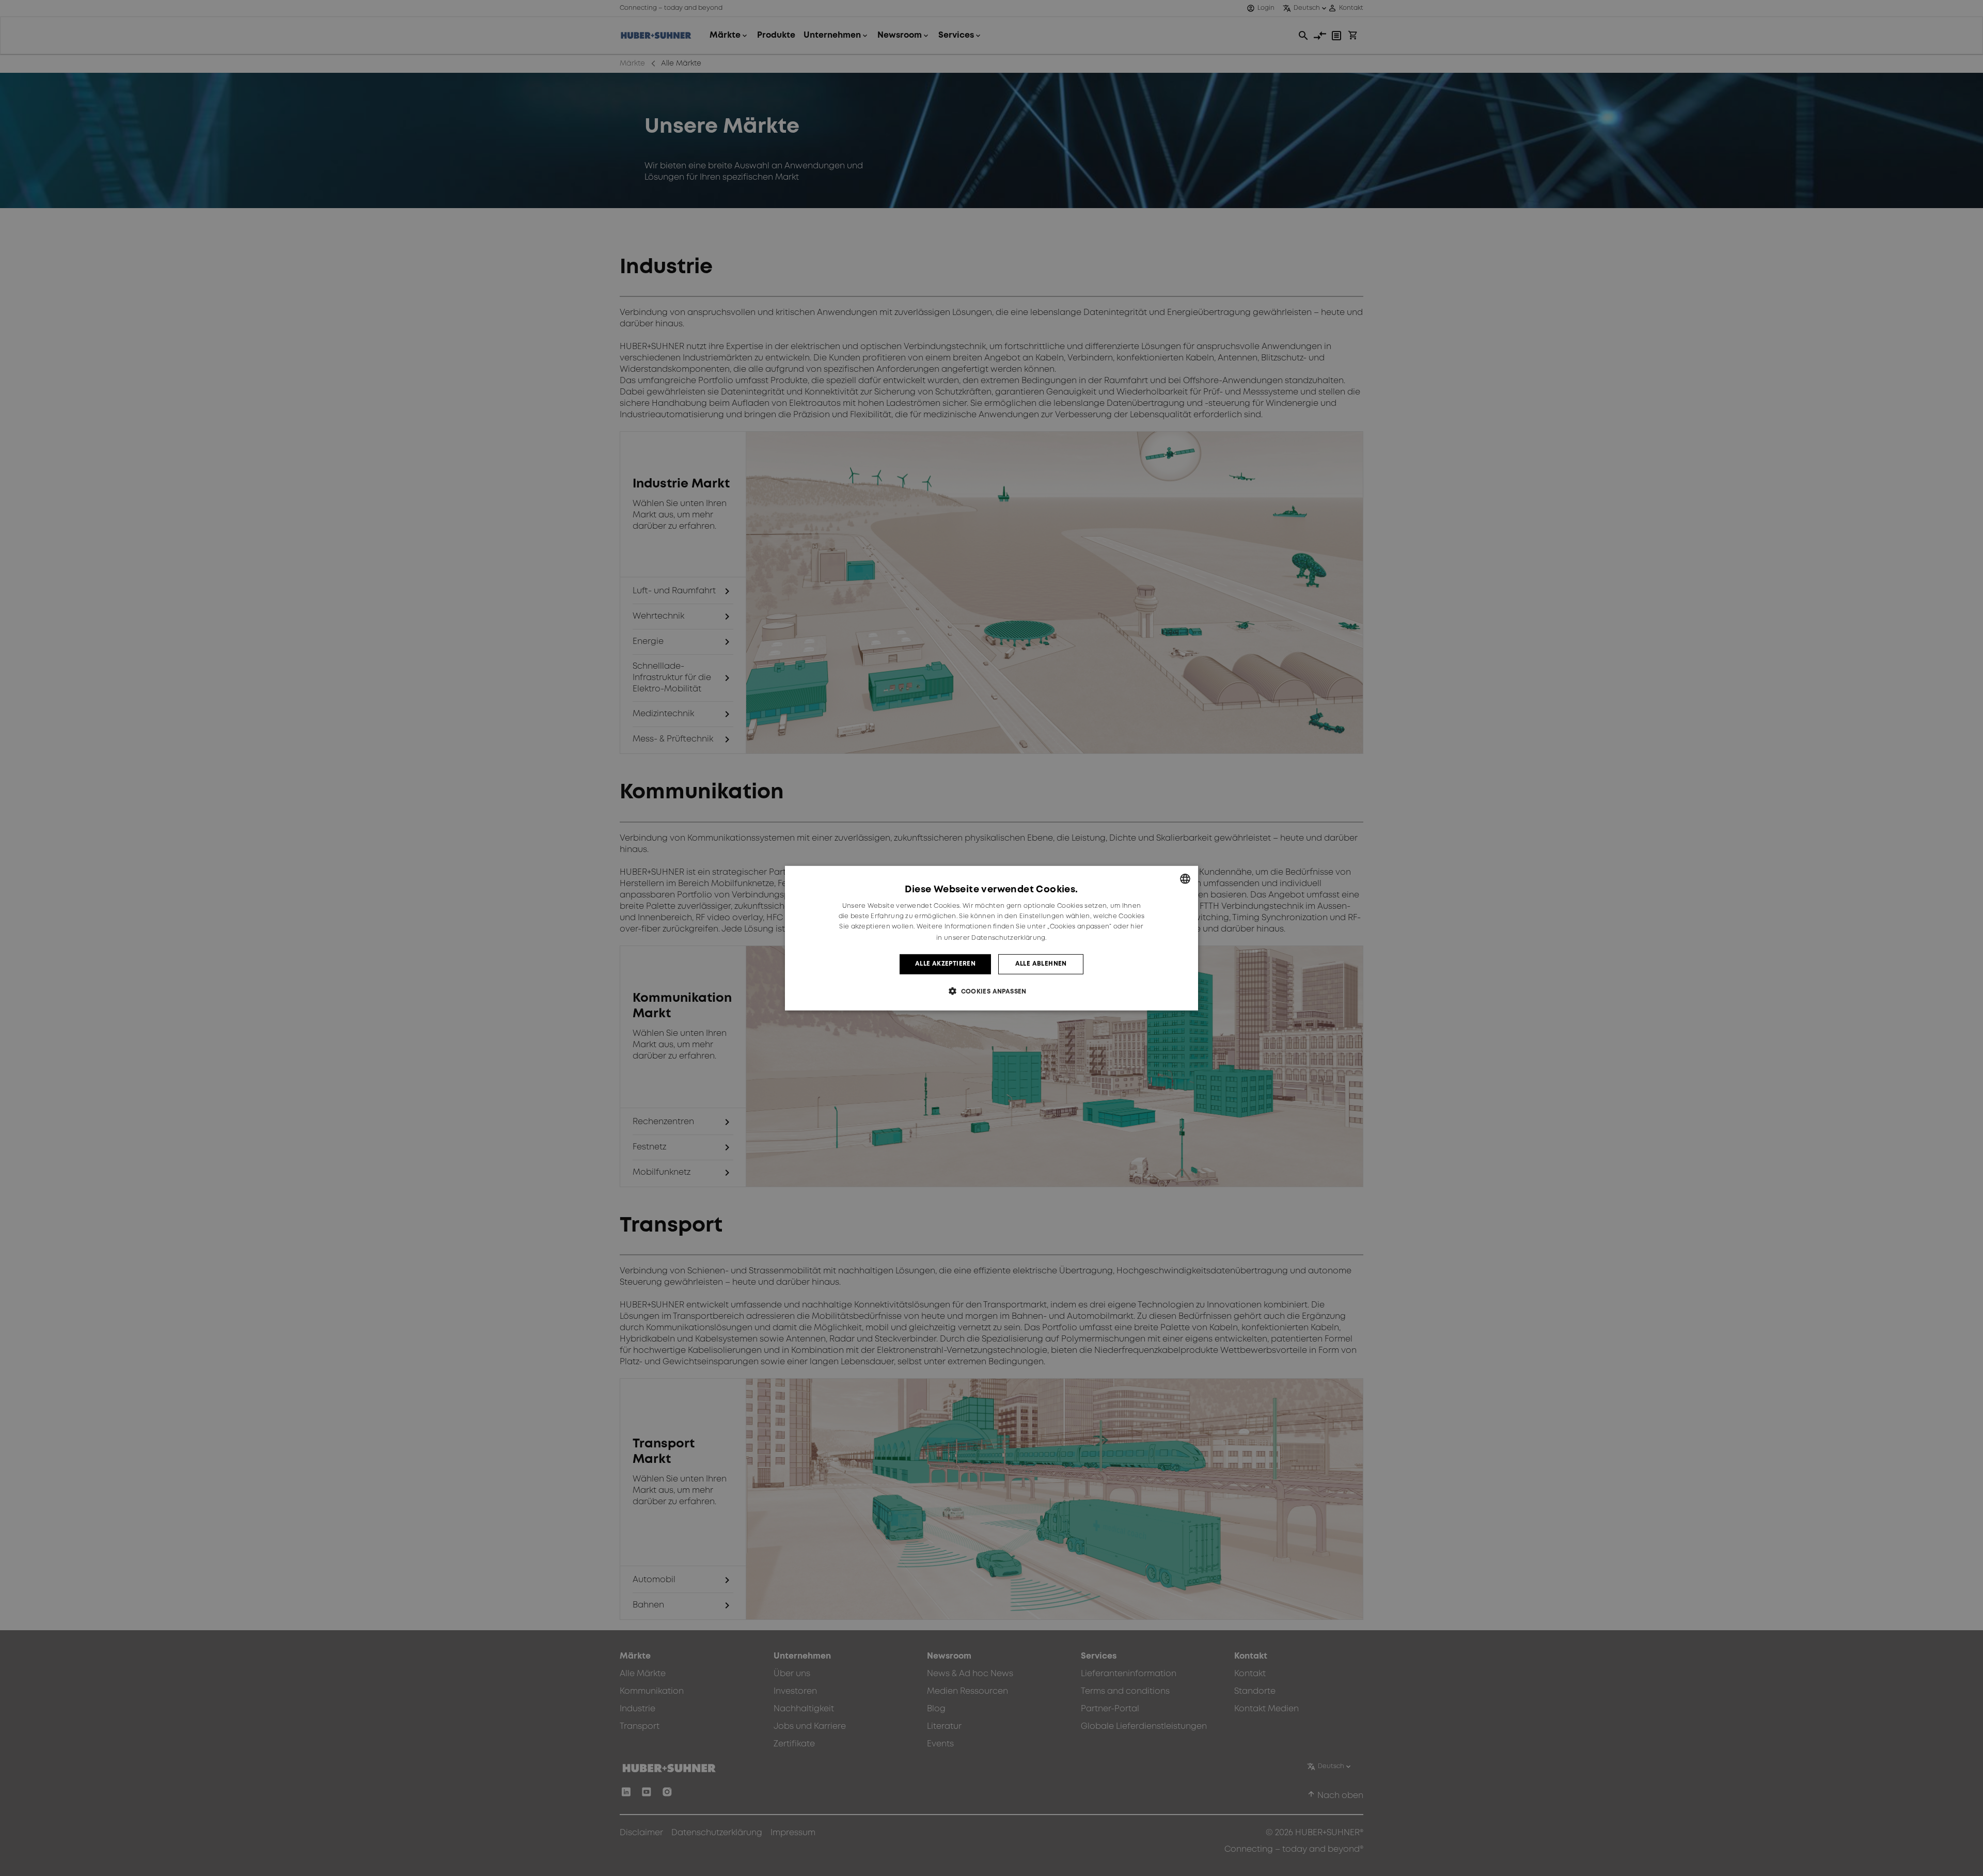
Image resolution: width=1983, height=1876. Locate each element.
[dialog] (991, 938)
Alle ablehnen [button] (1041, 964)
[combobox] (1185, 878)
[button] (991, 991)
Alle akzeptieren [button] (945, 964)
